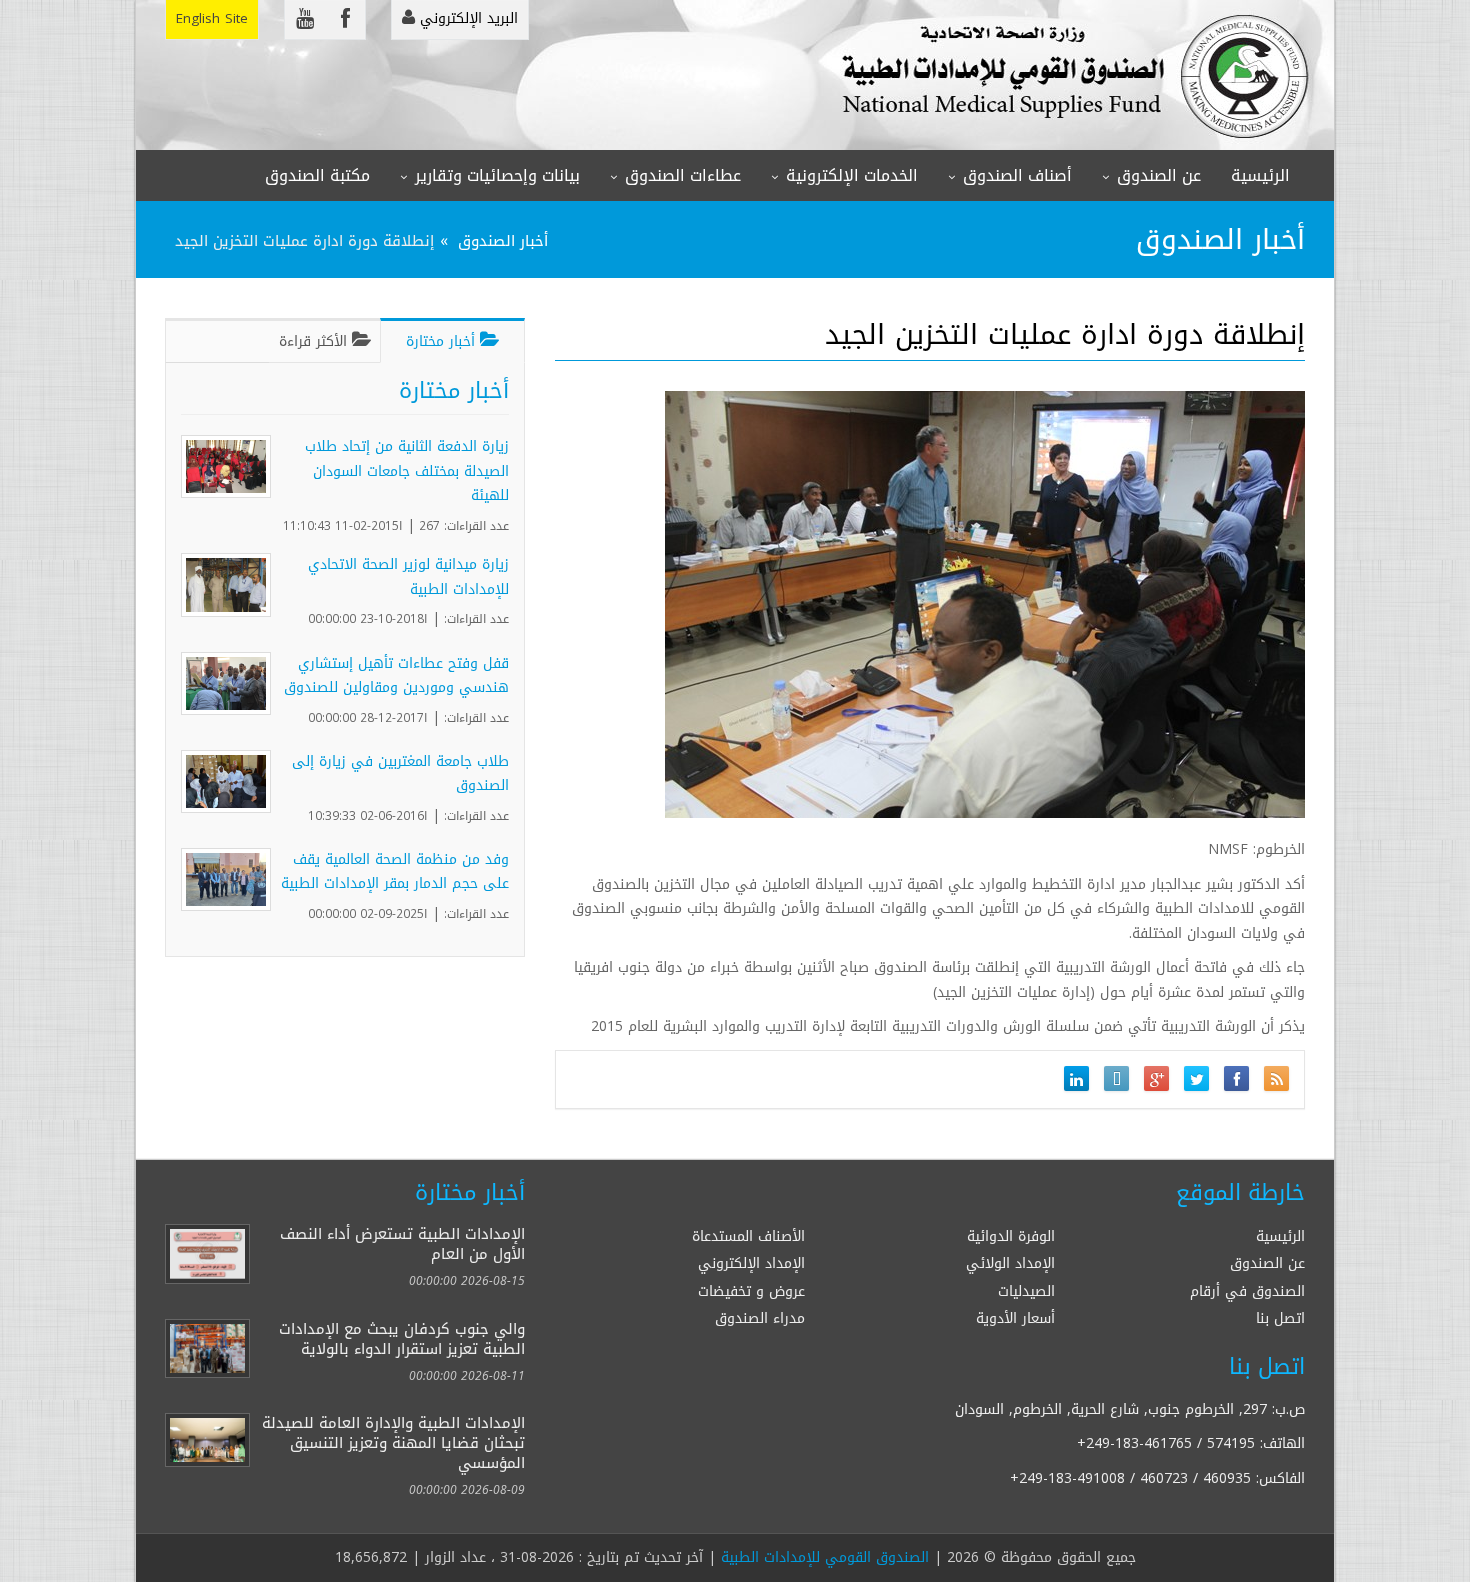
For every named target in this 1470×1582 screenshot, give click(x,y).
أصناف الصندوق (1017, 175)
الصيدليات (1026, 1291)
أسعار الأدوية (1015, 1318)
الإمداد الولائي (1010, 1263)
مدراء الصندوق (760, 1318)
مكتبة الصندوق (317, 175)
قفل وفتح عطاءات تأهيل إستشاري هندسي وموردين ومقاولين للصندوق (396, 676)
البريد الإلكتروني (466, 18)
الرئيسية (1260, 175)
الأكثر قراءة (315, 341)
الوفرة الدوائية (1011, 1236)
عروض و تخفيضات (751, 1291)
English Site (212, 18)
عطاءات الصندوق (683, 175)
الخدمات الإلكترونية (852, 175)
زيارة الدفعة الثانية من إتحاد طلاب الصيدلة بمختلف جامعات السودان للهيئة (407, 471)
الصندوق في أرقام (1247, 1291)
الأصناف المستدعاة (748, 1236)
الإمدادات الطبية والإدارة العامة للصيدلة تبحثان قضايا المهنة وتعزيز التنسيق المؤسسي (393, 1442)
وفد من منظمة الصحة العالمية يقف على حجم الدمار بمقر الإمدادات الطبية (395, 872)
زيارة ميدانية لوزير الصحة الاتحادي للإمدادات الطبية (408, 577)
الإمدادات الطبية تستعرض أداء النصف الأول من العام (402, 1243)
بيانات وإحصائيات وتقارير (497, 175)
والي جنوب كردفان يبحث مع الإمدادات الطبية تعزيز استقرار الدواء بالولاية (402, 1338)
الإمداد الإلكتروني (751, 1263)
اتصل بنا (1280, 1318)
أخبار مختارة (443, 341)
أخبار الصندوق (503, 240)
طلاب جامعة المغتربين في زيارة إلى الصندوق (400, 774)
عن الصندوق (1159, 175)
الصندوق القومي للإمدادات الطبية (825, 1557)
